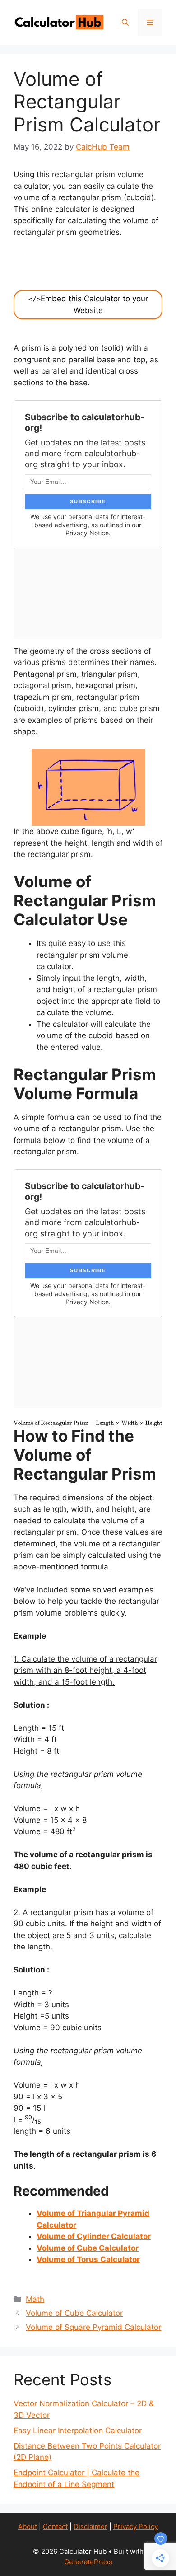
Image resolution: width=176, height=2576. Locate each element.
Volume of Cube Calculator (88, 2248)
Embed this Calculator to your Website (88, 304)
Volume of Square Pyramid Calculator (93, 2327)
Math (35, 2299)
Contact (55, 2527)
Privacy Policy (136, 2527)
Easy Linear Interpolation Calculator (78, 2431)
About (28, 2527)
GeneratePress (88, 2562)
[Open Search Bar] (125, 23)
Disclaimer (90, 2527)
